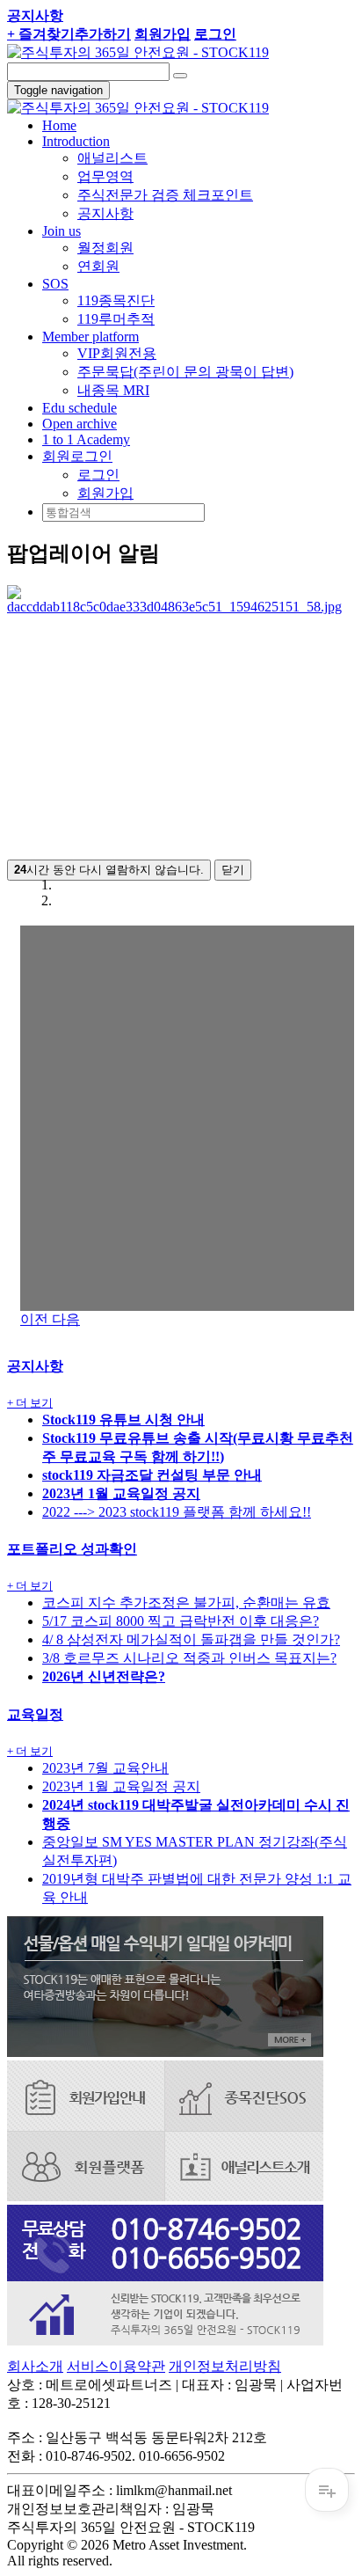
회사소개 (35, 2366)
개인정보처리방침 (225, 2366)
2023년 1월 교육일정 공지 (121, 1786)
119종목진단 (116, 300)
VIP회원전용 (117, 353)
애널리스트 (112, 158)
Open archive (80, 424)
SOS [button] (55, 284)
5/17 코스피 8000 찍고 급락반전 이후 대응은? (181, 1621)
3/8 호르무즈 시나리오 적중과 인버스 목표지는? (189, 1658)
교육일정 (35, 1714)
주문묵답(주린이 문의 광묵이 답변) (185, 372)
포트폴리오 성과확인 (72, 1549)
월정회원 (105, 248)
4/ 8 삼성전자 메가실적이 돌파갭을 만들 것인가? (191, 1639)
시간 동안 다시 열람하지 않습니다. (109, 870)
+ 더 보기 (30, 1403)
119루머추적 (116, 319)
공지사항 (105, 213)
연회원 (98, 266)
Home (59, 125)
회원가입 (105, 493)
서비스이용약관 (116, 2366)
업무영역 (105, 176)
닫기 (233, 870)
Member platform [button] (90, 337)
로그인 (98, 475)
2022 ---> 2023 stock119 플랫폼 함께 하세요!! (177, 1512)
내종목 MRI (113, 390)
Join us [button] (62, 231)
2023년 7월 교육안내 (105, 1768)
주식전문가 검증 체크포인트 (165, 195)
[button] (77, 456)
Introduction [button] (76, 141)
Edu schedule (80, 408)
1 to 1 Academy (86, 439)
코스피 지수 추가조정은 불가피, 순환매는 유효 (186, 1603)
